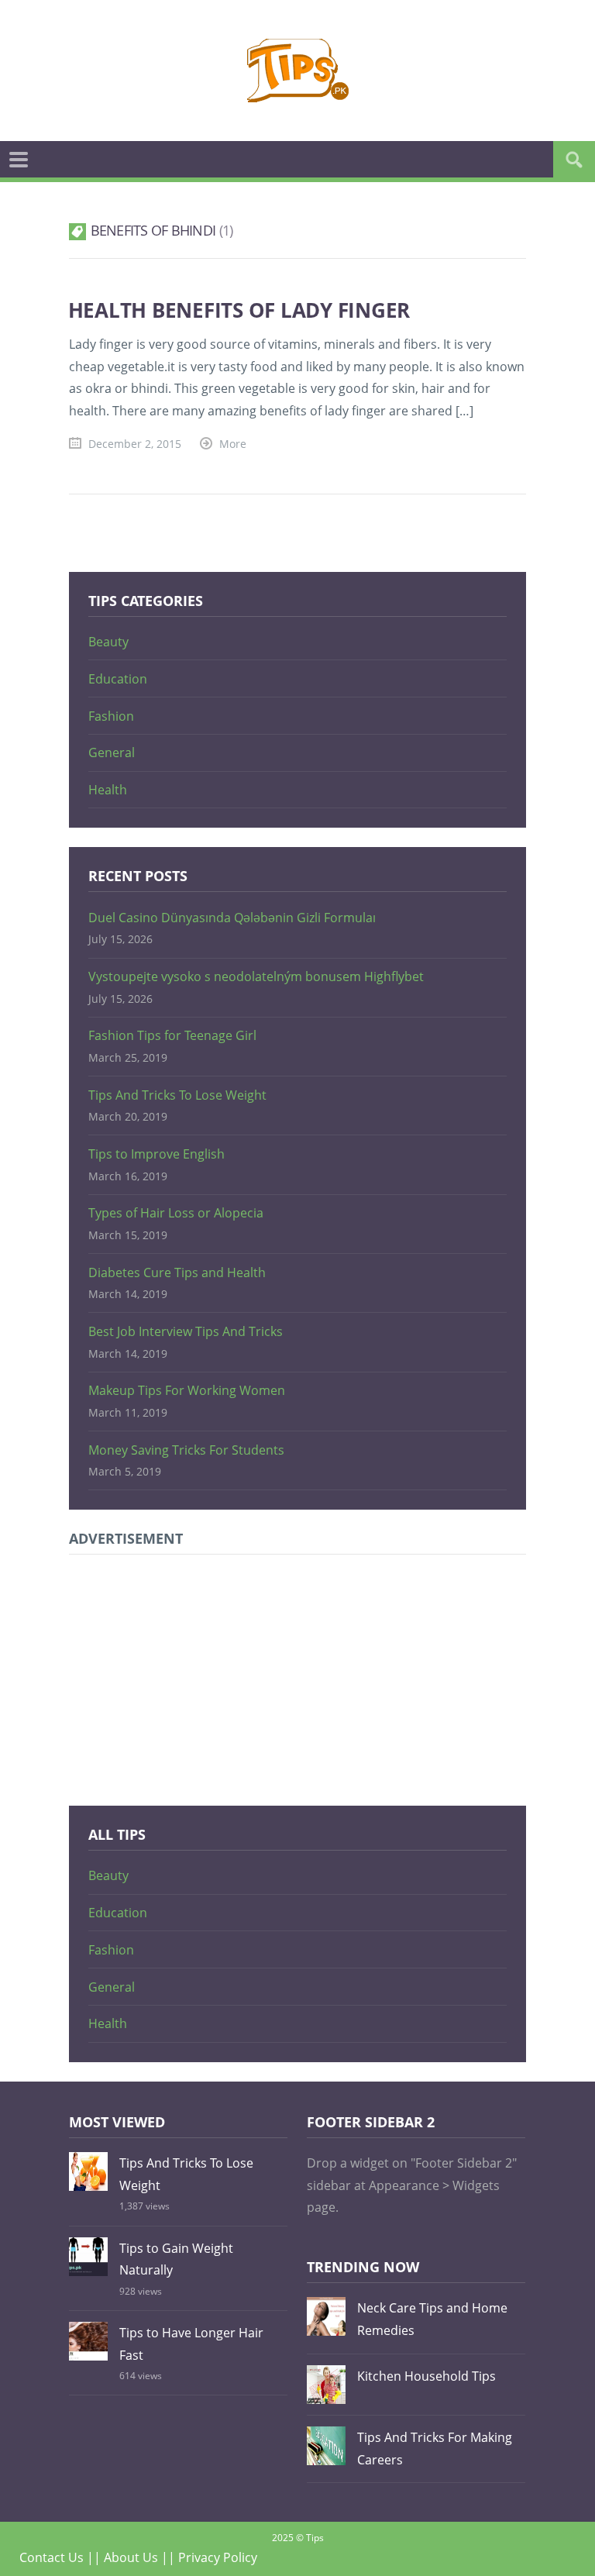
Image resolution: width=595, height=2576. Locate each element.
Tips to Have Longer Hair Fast (191, 2344)
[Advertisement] (297, 1678)
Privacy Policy (218, 2557)
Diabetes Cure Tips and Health (177, 1273)
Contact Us (52, 2557)
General (112, 752)
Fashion (111, 716)
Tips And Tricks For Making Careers (435, 2449)
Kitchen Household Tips (426, 2376)
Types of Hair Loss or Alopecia (176, 1213)
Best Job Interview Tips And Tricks (186, 1331)
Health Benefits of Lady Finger (239, 310)
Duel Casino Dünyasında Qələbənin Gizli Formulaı (232, 918)
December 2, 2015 (135, 444)
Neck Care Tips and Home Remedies (432, 2319)
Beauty (108, 642)
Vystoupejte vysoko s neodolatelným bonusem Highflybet (256, 976)
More (233, 444)
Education (118, 679)
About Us (131, 2557)
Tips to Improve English (156, 1154)
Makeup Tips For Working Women (187, 1390)
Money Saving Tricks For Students (186, 1450)
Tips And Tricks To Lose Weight (177, 1095)
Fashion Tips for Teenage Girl (172, 1035)
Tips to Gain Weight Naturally (176, 2259)
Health (108, 790)
